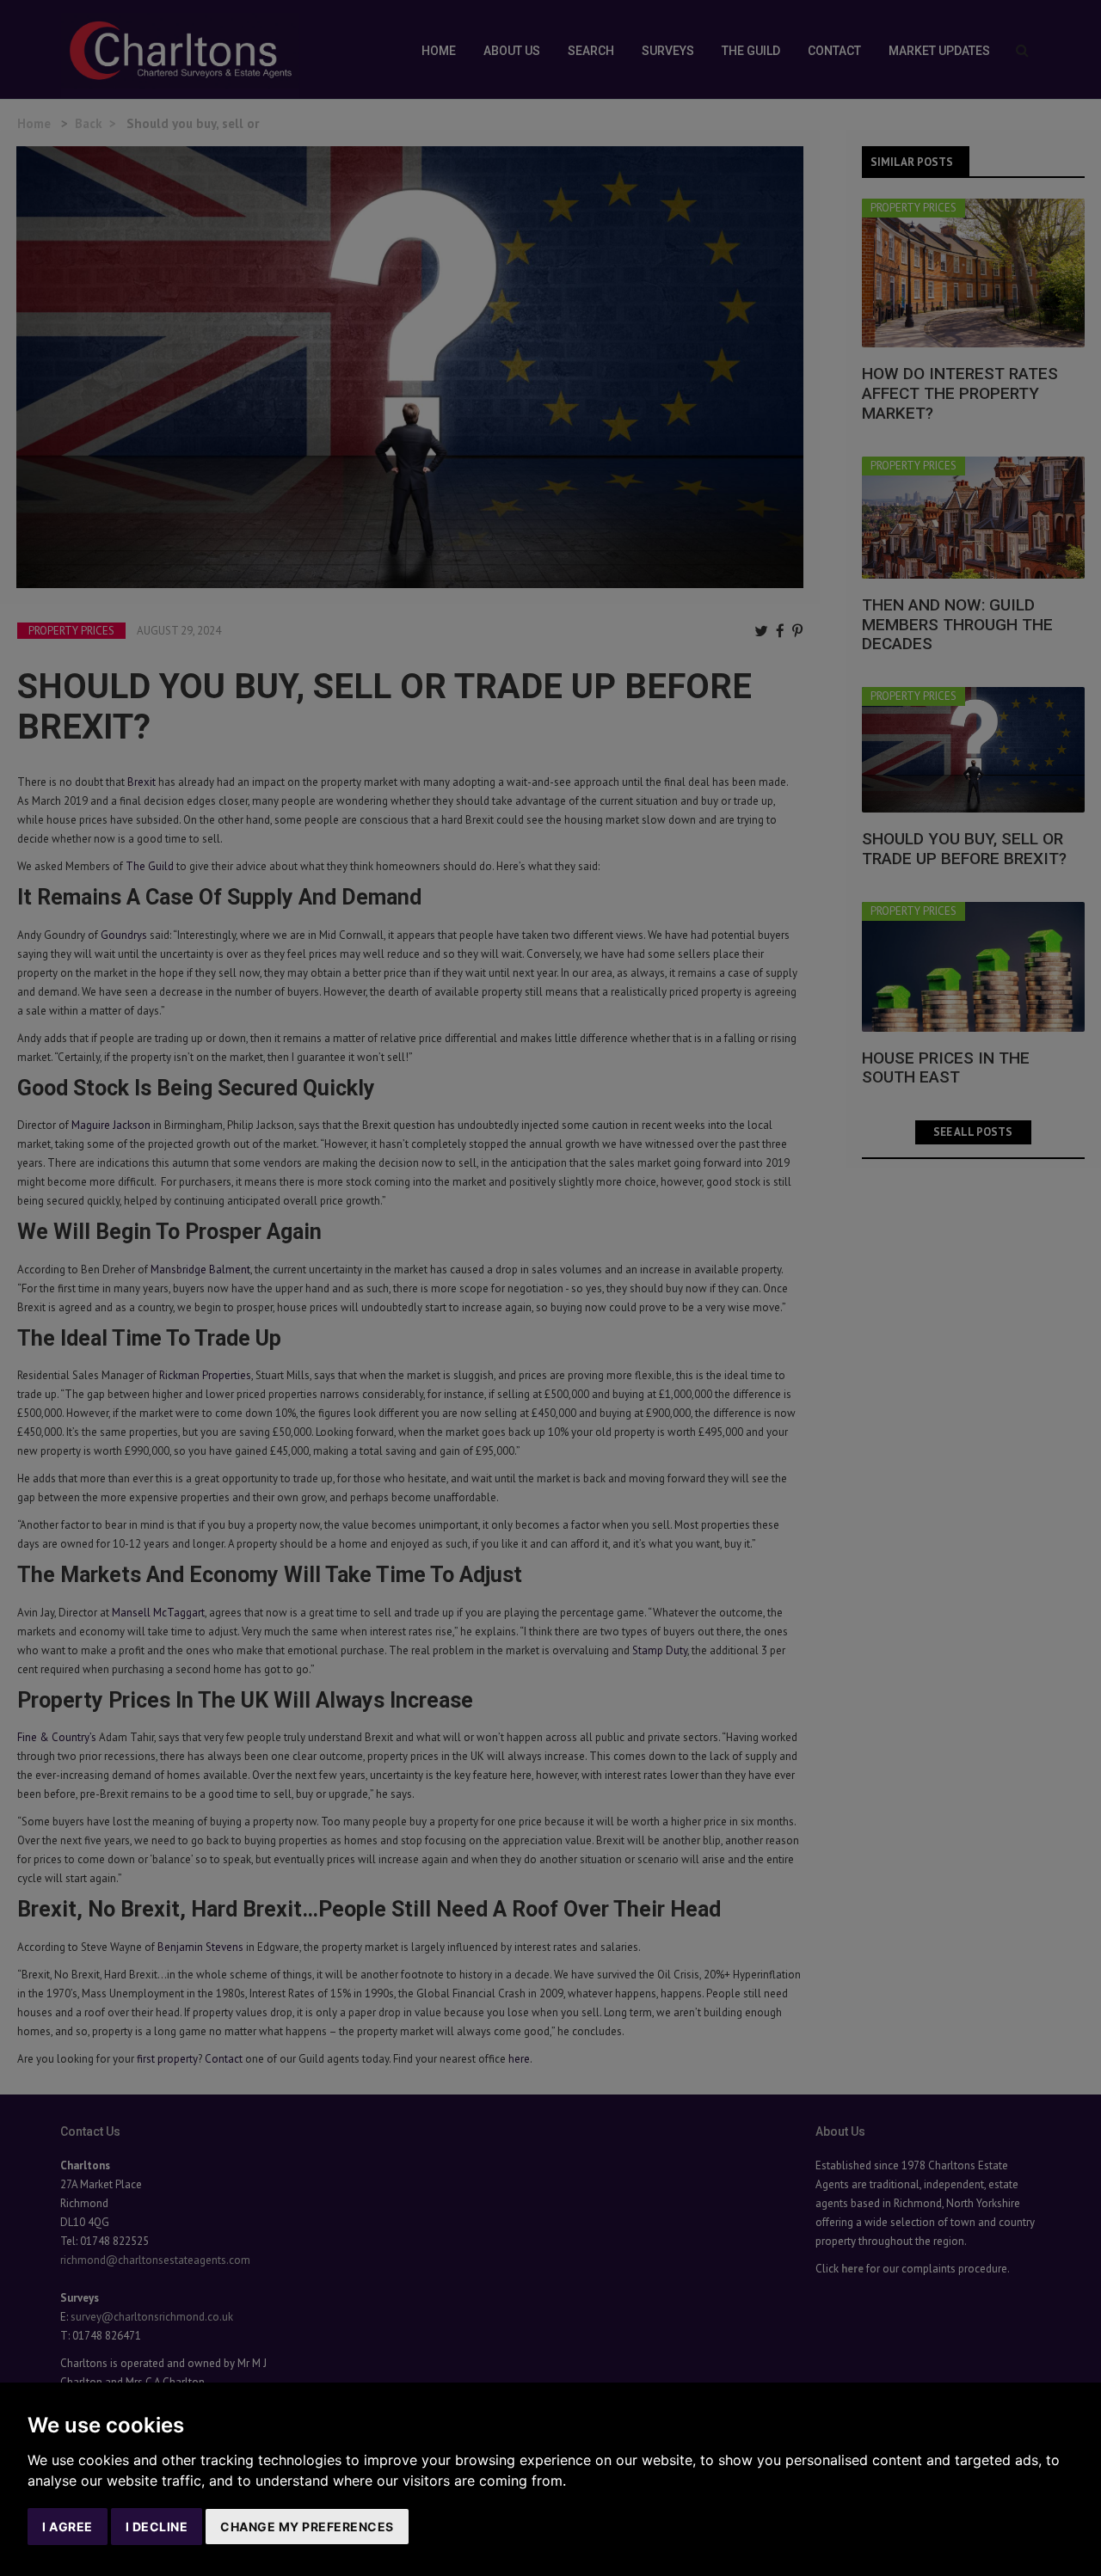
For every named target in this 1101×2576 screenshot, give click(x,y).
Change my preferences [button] (307, 2527)
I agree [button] (68, 2527)
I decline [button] (157, 2527)
